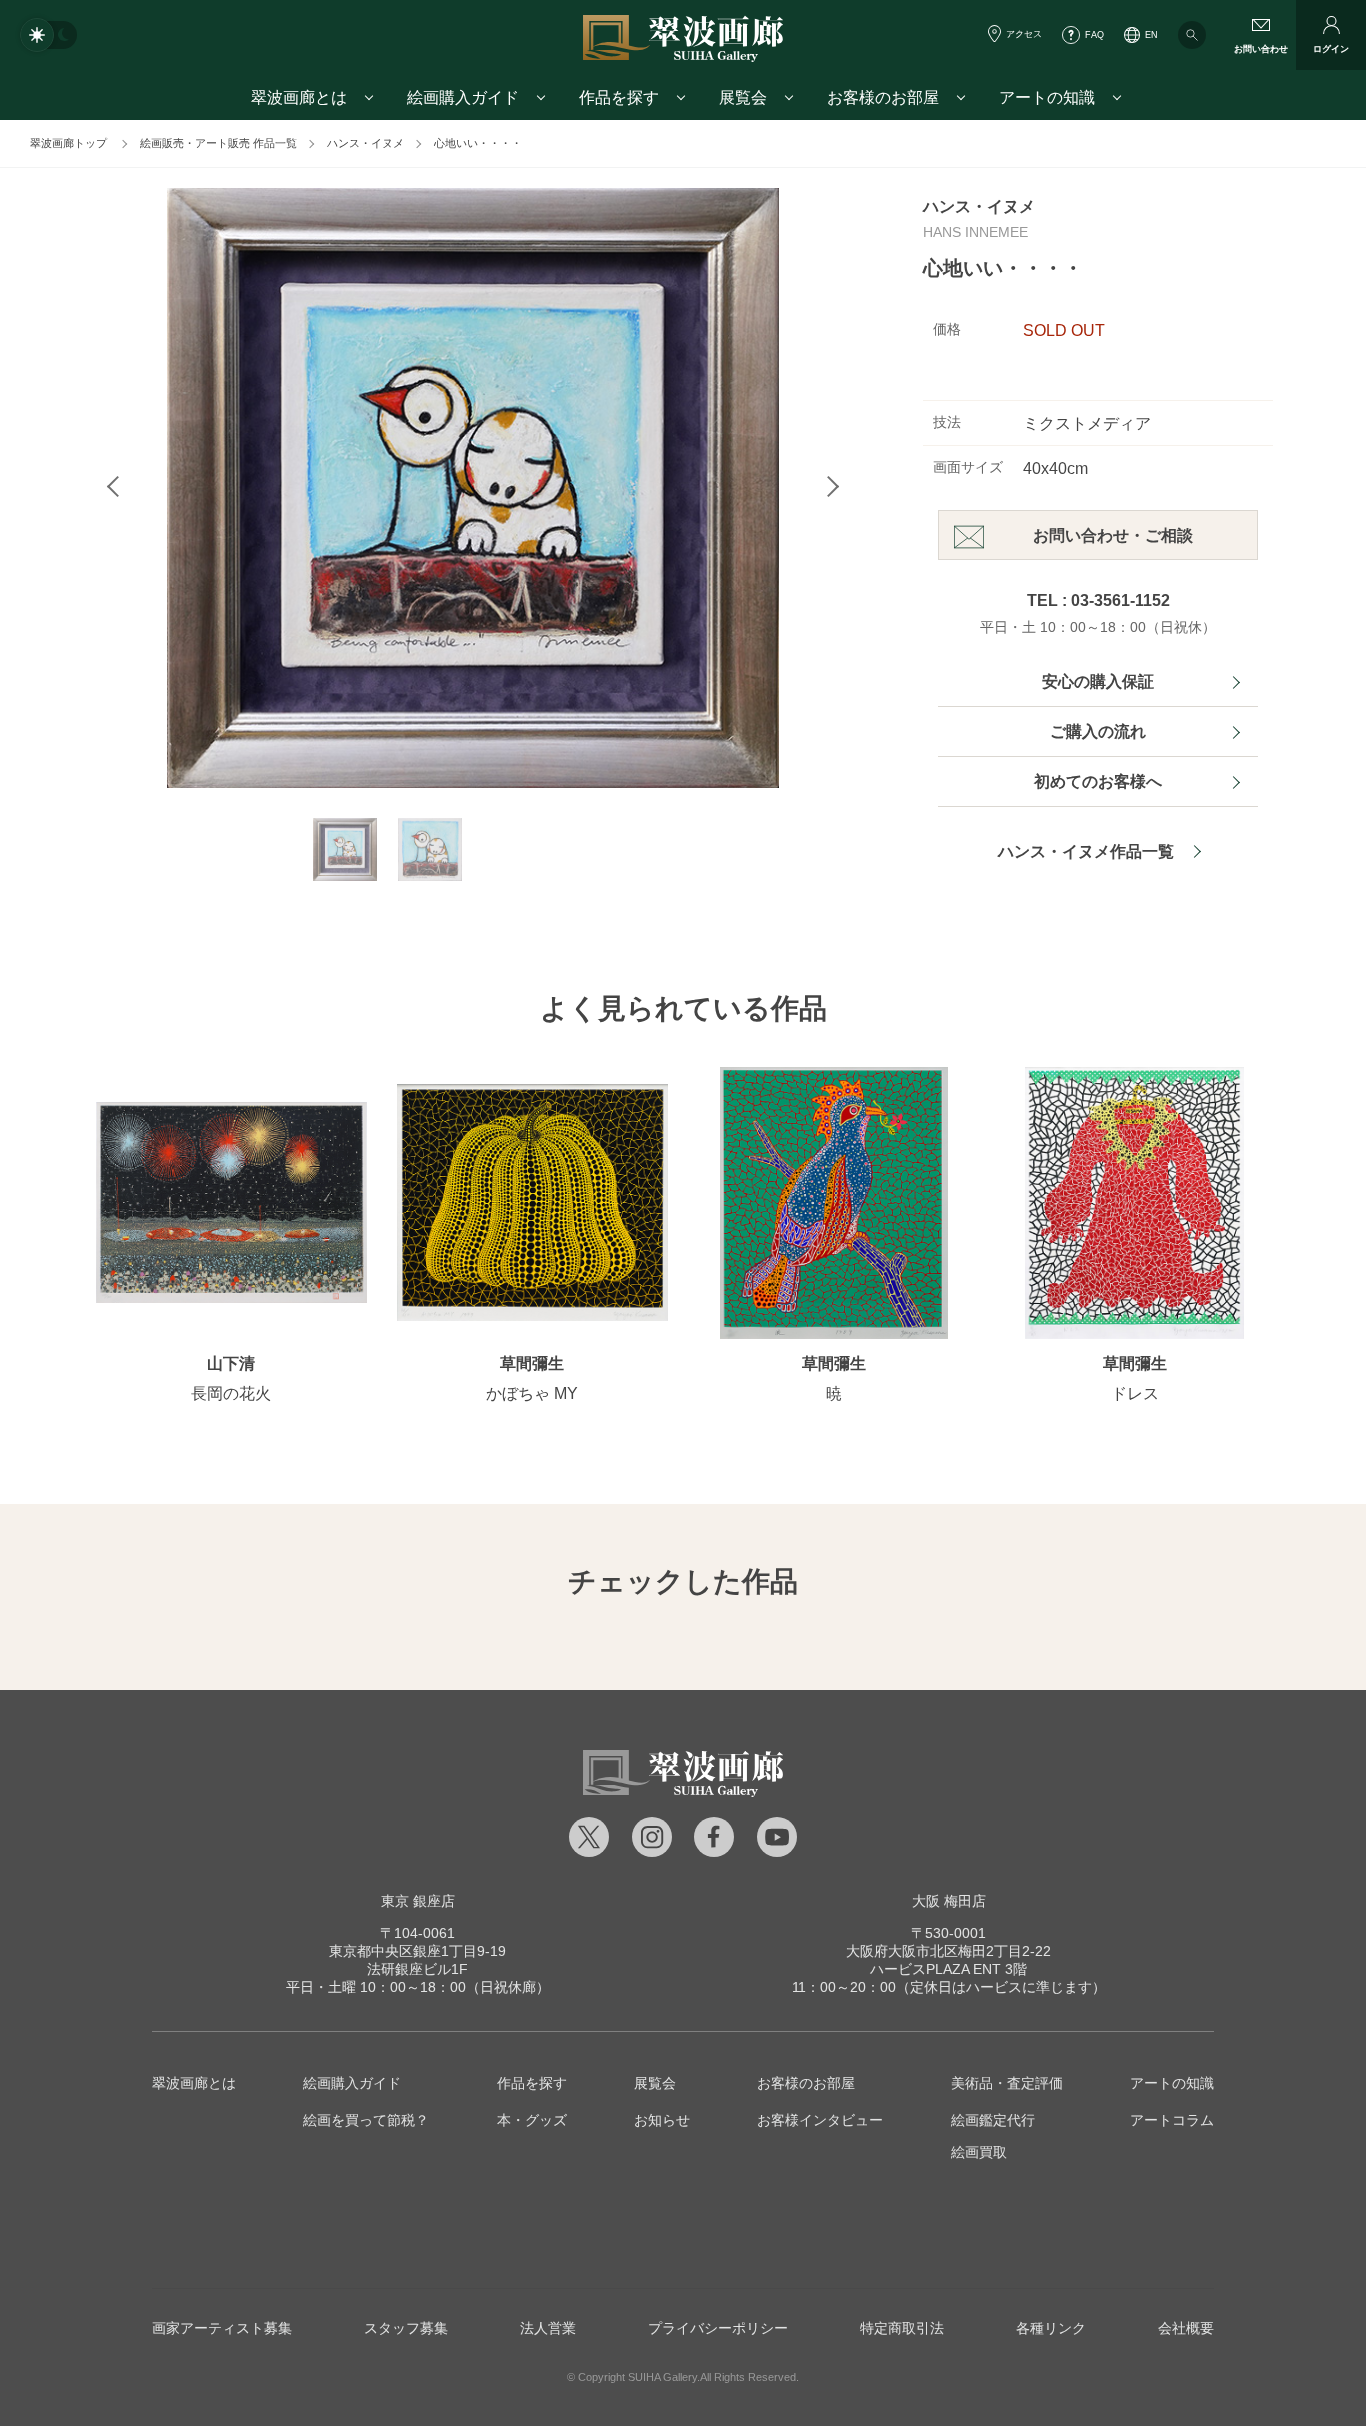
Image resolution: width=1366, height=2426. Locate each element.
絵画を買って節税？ (366, 2120)
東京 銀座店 (418, 1901)
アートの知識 (1172, 2083)
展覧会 (655, 2083)
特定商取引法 (902, 2328)
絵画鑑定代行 (993, 2120)
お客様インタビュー (820, 2120)
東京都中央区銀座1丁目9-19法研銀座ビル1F (417, 1951)
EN (1151, 35)
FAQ (1094, 35)
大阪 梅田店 (949, 1901)
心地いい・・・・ (478, 143)
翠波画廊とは (194, 2083)
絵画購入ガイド (352, 2083)
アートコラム (1172, 2120)
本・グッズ (532, 2120)
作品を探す (532, 2083)
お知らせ (662, 2120)
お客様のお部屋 (806, 2083)
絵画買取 (979, 2152)
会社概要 (1186, 2328)
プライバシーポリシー (718, 2328)
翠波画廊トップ (68, 143)
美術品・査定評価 (1007, 2083)
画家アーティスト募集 (222, 2328)
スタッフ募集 (406, 2328)
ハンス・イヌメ (365, 143)
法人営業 (548, 2328)
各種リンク (1051, 2328)
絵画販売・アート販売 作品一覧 (218, 143)
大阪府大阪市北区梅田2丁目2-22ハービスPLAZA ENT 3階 (948, 1951)
